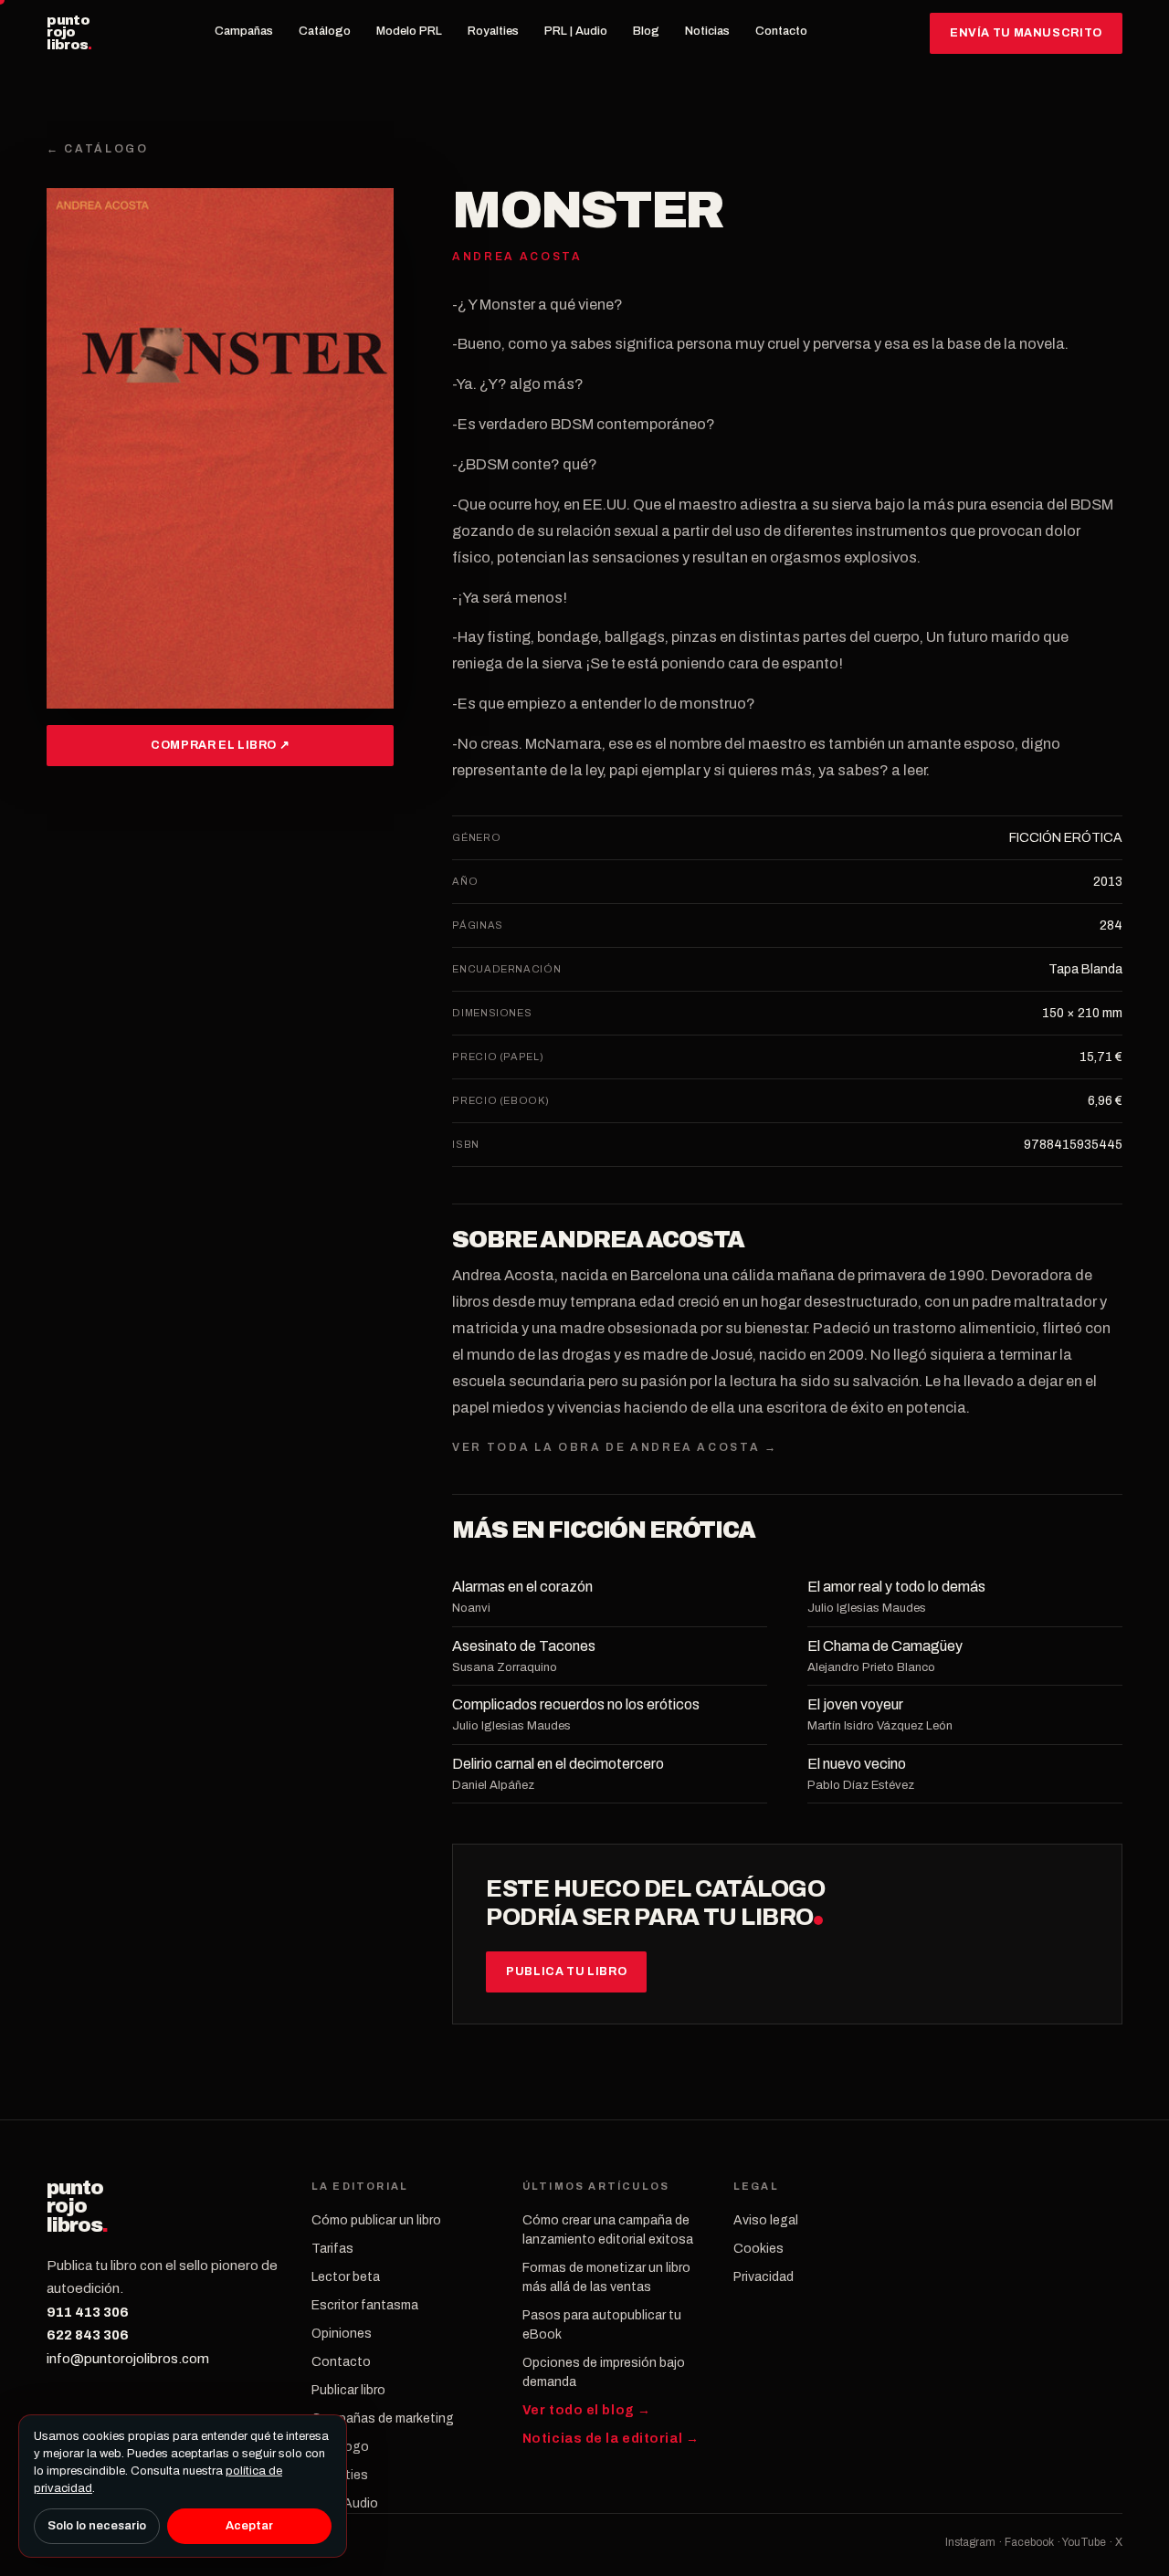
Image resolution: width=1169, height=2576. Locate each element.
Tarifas (332, 2249)
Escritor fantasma (365, 2305)
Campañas (244, 31)
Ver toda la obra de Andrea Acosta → (615, 1447)
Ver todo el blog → (587, 2410)
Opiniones (342, 2334)
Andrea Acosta (642, 1240)
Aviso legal (766, 2220)
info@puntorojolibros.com (128, 2359)
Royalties (493, 31)
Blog (646, 31)
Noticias (707, 31)
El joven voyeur (855, 1704)
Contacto (781, 31)
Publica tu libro (566, 1971)
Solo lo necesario (97, 2526)
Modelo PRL (409, 31)
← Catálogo (97, 149)
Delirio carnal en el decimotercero (558, 1764)
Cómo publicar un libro (376, 2220)
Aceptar (249, 2526)
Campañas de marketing (383, 2418)
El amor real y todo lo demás (896, 1587)
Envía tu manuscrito (1026, 33)
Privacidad (764, 2277)
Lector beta (346, 2277)
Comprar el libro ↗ (220, 745)
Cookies (758, 2249)
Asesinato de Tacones (524, 1646)
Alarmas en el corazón (522, 1587)
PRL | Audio (576, 31)
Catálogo (325, 31)
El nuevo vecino (857, 1764)
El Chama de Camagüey (885, 1646)
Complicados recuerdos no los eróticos (576, 1704)
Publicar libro (348, 2390)
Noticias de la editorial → (611, 2439)
